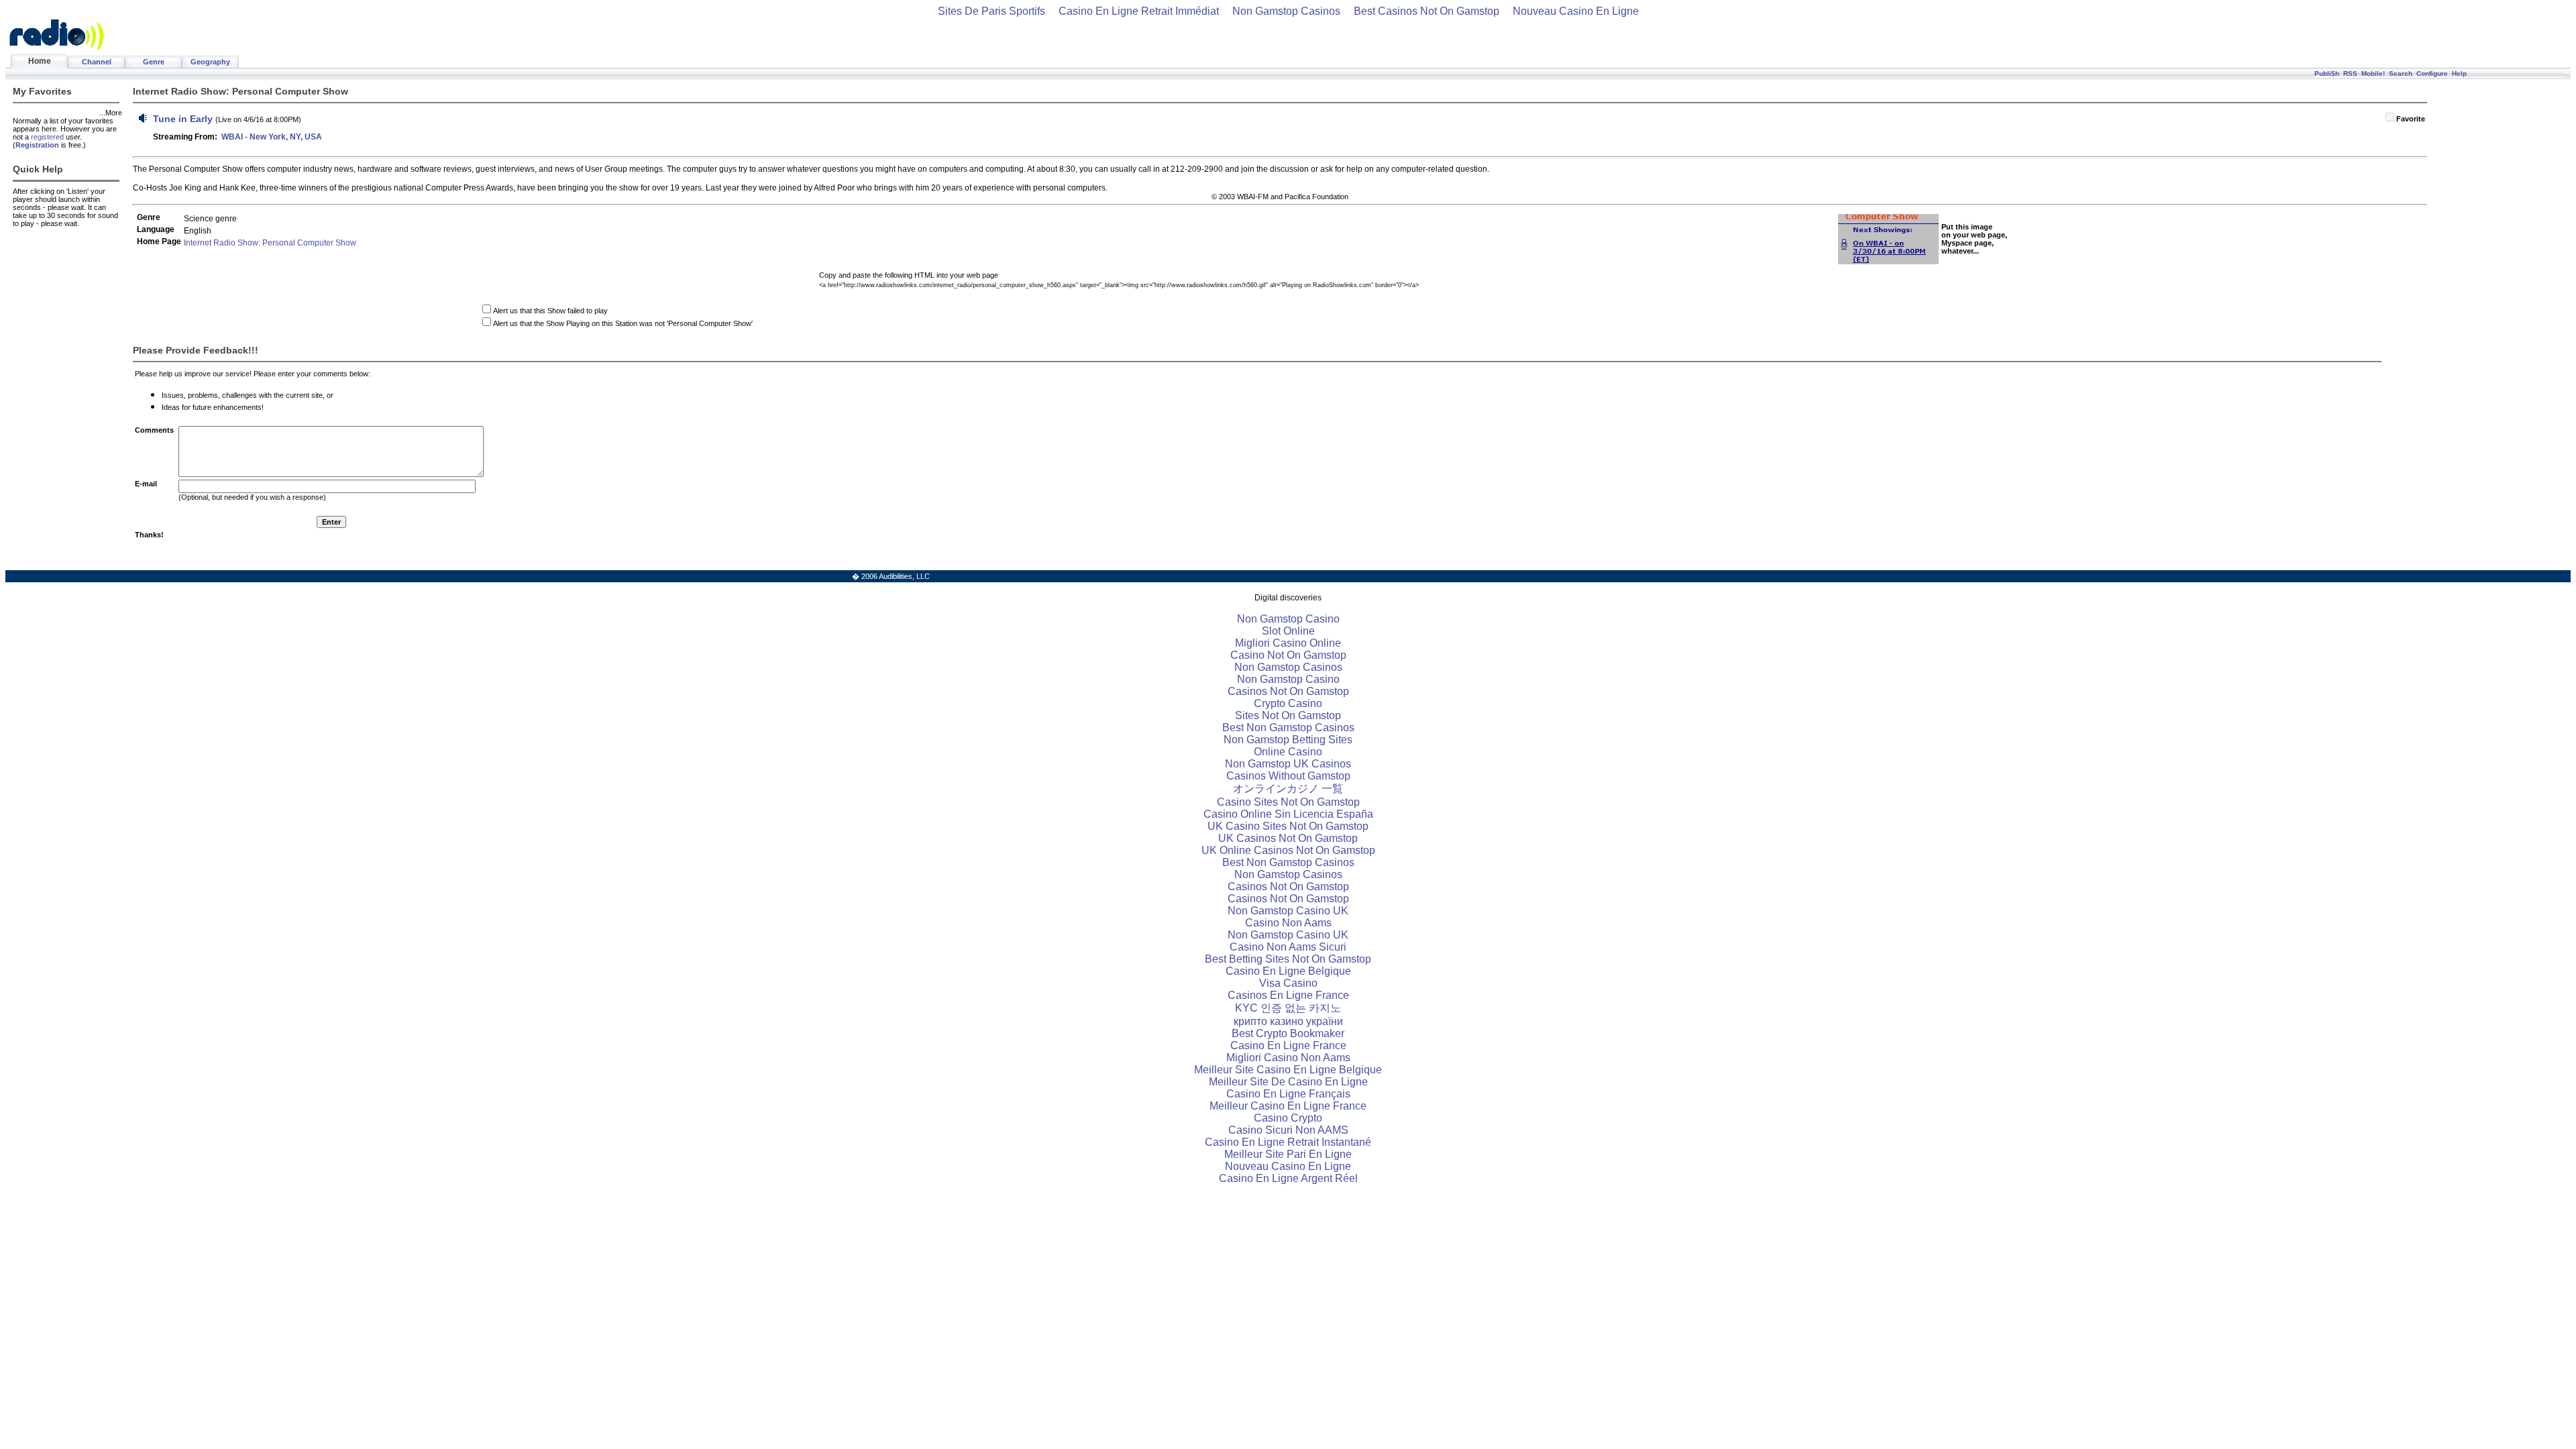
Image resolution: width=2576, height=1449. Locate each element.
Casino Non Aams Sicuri (1288, 947)
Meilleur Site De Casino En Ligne (1288, 1082)
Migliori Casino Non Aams (1288, 1058)
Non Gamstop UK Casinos (1288, 764)
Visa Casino (1288, 983)
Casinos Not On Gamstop (1288, 691)
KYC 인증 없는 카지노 (1288, 1008)
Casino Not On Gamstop (1288, 655)
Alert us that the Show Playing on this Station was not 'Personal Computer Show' (623, 323)
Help (2459, 73)
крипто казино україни (1288, 1021)
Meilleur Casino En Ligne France (1288, 1106)
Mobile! (2373, 73)
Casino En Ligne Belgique (1288, 971)
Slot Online (1288, 631)
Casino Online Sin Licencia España (1288, 814)
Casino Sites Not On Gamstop (1288, 802)
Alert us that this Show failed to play (550, 311)
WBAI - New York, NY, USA (272, 137)
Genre (154, 62)
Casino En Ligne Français (1288, 1094)
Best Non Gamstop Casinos (1288, 728)
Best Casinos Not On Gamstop (1427, 11)
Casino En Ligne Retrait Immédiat (1139, 11)
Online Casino (1288, 752)
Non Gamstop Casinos (1286, 11)
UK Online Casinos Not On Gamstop (1288, 850)
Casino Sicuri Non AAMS (1288, 1130)
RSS (2350, 73)
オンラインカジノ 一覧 (1288, 789)
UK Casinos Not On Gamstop (1288, 838)
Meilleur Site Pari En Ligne (1288, 1154)
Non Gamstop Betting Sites (1288, 740)
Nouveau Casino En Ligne (1576, 11)
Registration (37, 145)
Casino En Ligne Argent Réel (1288, 1178)
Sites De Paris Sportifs (991, 11)
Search (2401, 73)
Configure (2432, 73)
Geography (210, 62)
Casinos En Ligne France (1288, 995)
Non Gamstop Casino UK (1288, 911)
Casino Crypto (1288, 1118)
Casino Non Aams (1288, 923)
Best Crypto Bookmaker (1288, 1033)
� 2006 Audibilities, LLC (891, 576)
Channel (97, 62)
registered (47, 137)
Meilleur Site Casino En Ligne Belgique (1288, 1070)
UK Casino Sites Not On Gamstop (1288, 826)
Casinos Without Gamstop (1288, 776)
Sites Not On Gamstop (1288, 715)
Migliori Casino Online (1288, 643)
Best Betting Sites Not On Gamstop (1288, 959)
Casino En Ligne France (1288, 1045)
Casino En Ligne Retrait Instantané (1288, 1142)
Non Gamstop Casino (1288, 619)
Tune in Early (183, 119)
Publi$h (2327, 73)
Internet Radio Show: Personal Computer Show (270, 243)
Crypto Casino (1288, 703)
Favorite (2411, 119)
